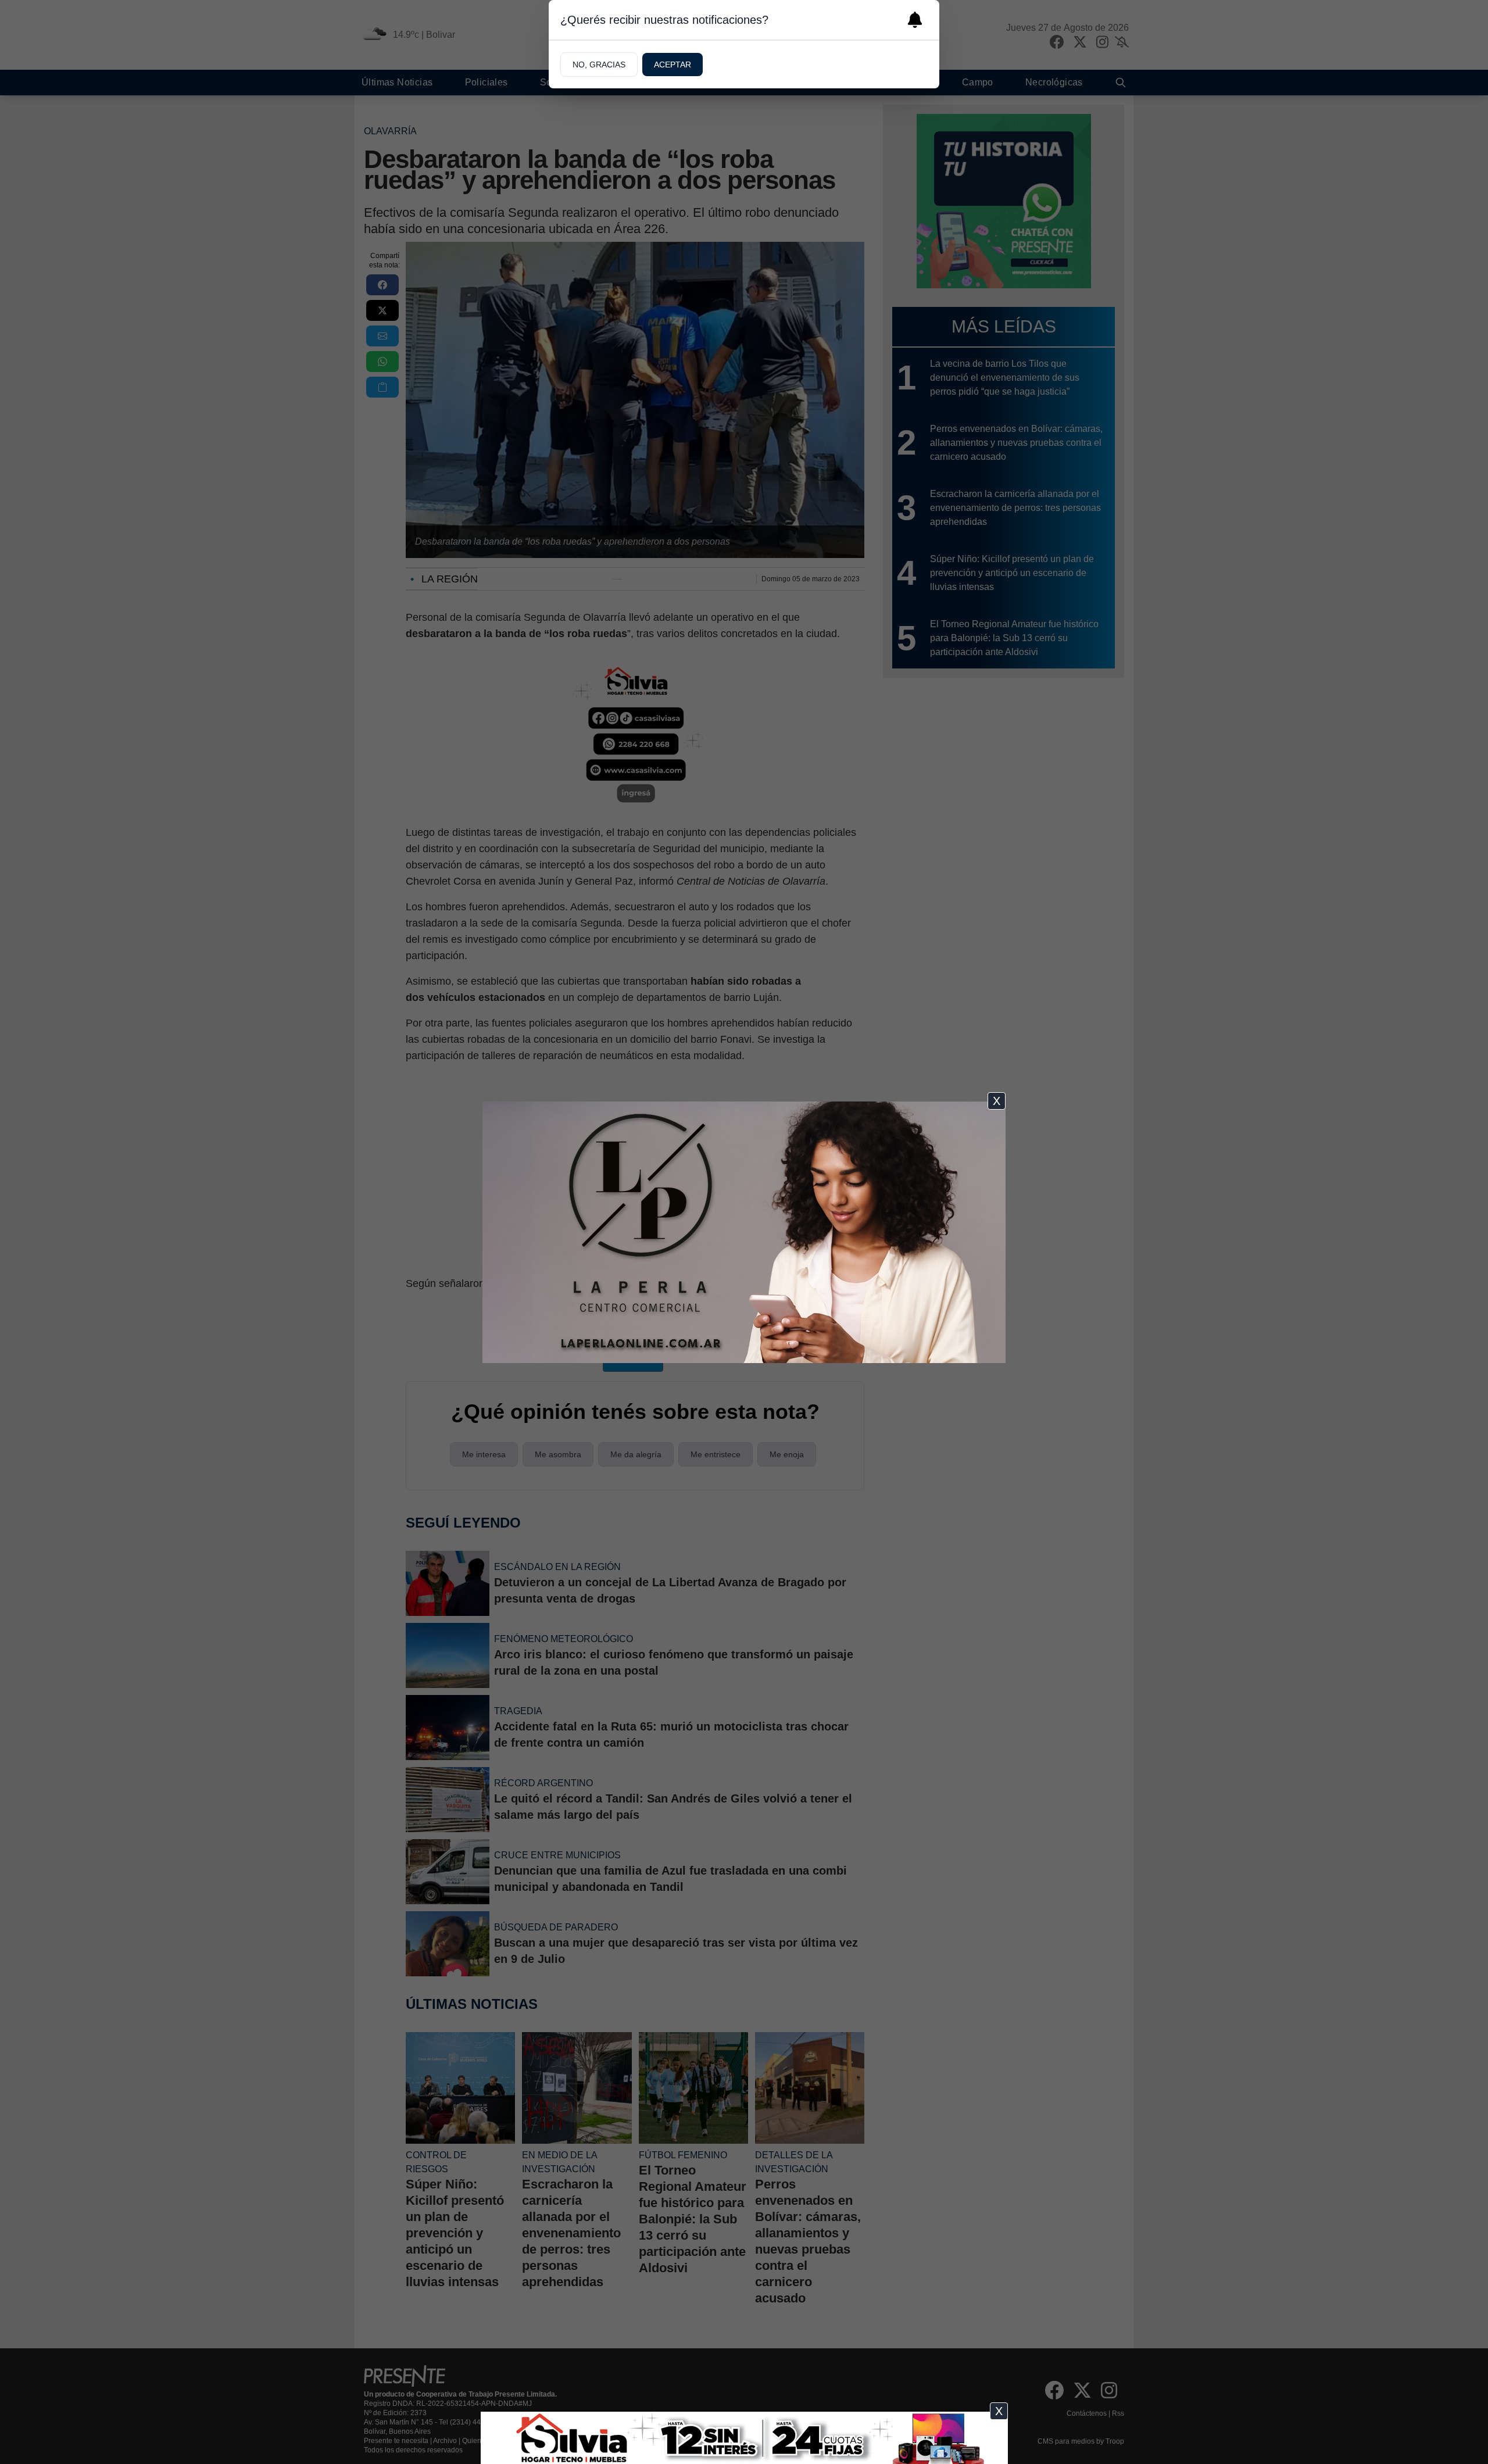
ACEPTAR (673, 65)
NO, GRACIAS (599, 65)
